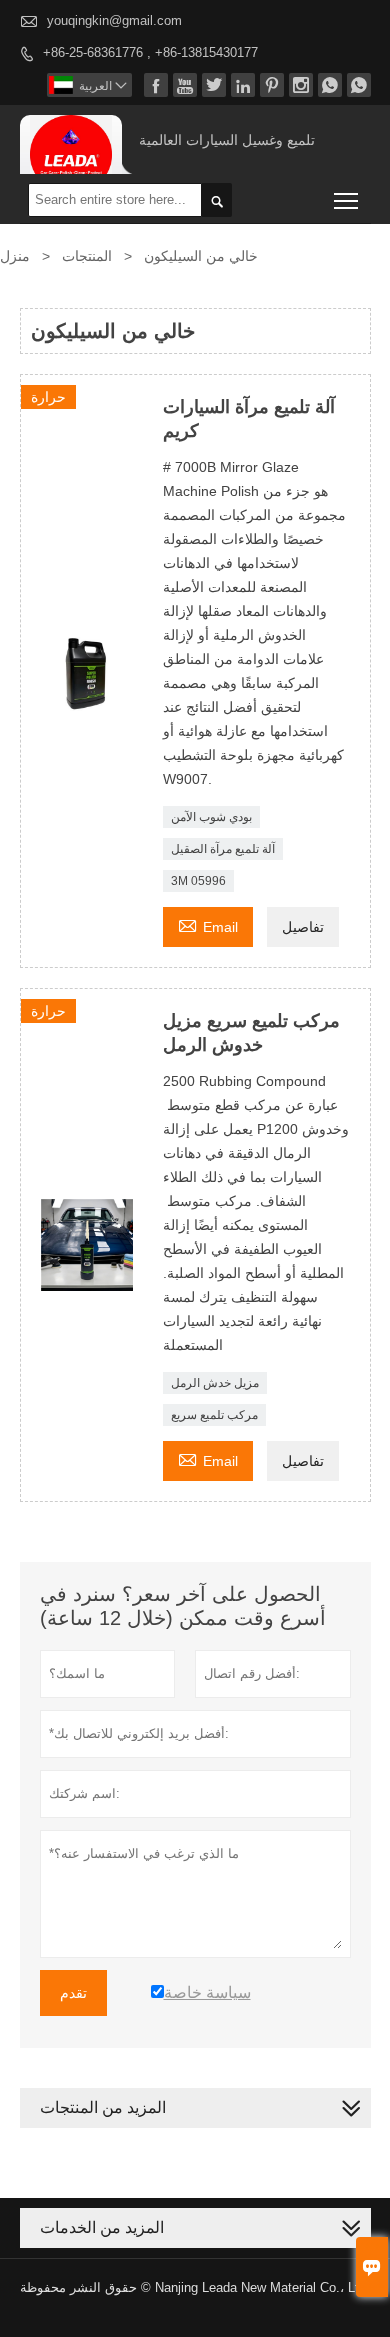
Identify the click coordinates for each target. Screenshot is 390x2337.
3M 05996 (198, 881)
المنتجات (87, 256)
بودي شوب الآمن (211, 817)
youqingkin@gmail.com (114, 20)
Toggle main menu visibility (346, 199)
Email (208, 924)
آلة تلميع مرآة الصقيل (223, 849)
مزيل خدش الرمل (215, 1383)
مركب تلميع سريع (214, 1415)
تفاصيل (303, 927)
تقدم (73, 1993)
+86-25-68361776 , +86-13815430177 (150, 52)
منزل (15, 256)
